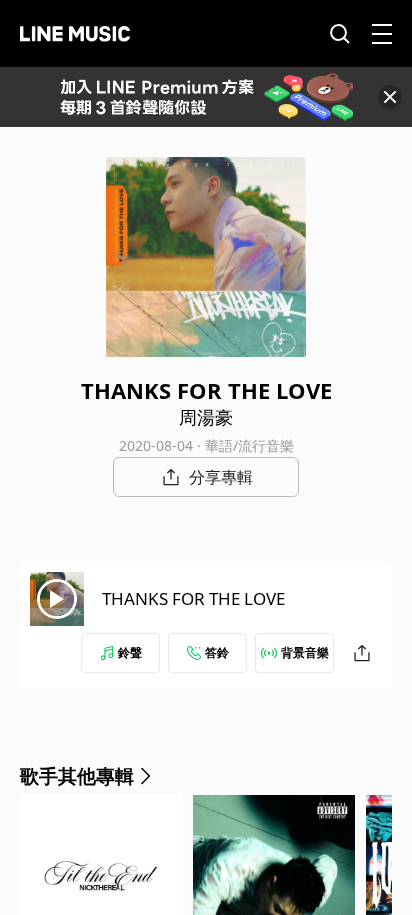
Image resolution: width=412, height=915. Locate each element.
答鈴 (217, 652)
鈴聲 (130, 652)
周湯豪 (206, 417)
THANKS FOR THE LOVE (193, 598)
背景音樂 (305, 652)
